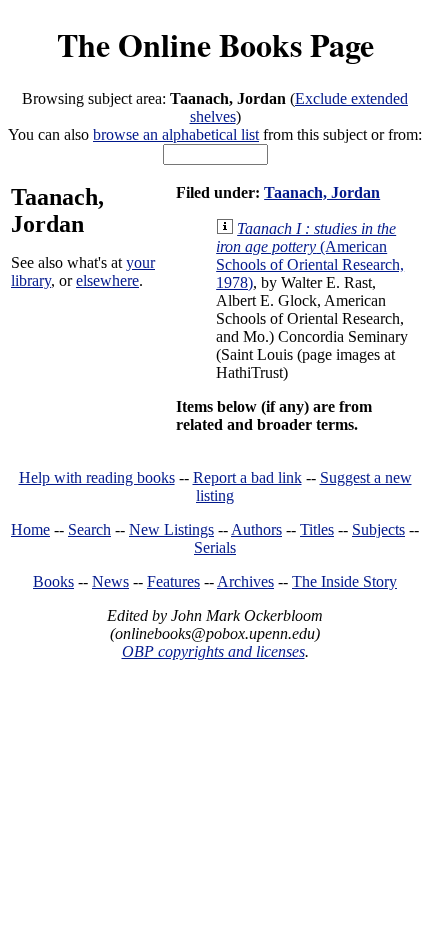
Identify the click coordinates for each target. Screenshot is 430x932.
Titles (317, 529)
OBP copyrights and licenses (213, 651)
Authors (256, 529)
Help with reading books (97, 477)
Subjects (378, 529)
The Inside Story (344, 581)
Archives (245, 581)
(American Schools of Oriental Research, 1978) (310, 255)
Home (30, 529)
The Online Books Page (215, 44)
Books (53, 581)
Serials (215, 547)
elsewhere (107, 280)
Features (173, 581)
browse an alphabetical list (176, 134)
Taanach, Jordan (322, 192)
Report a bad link (247, 477)
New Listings (171, 529)
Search (89, 529)
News (110, 581)
